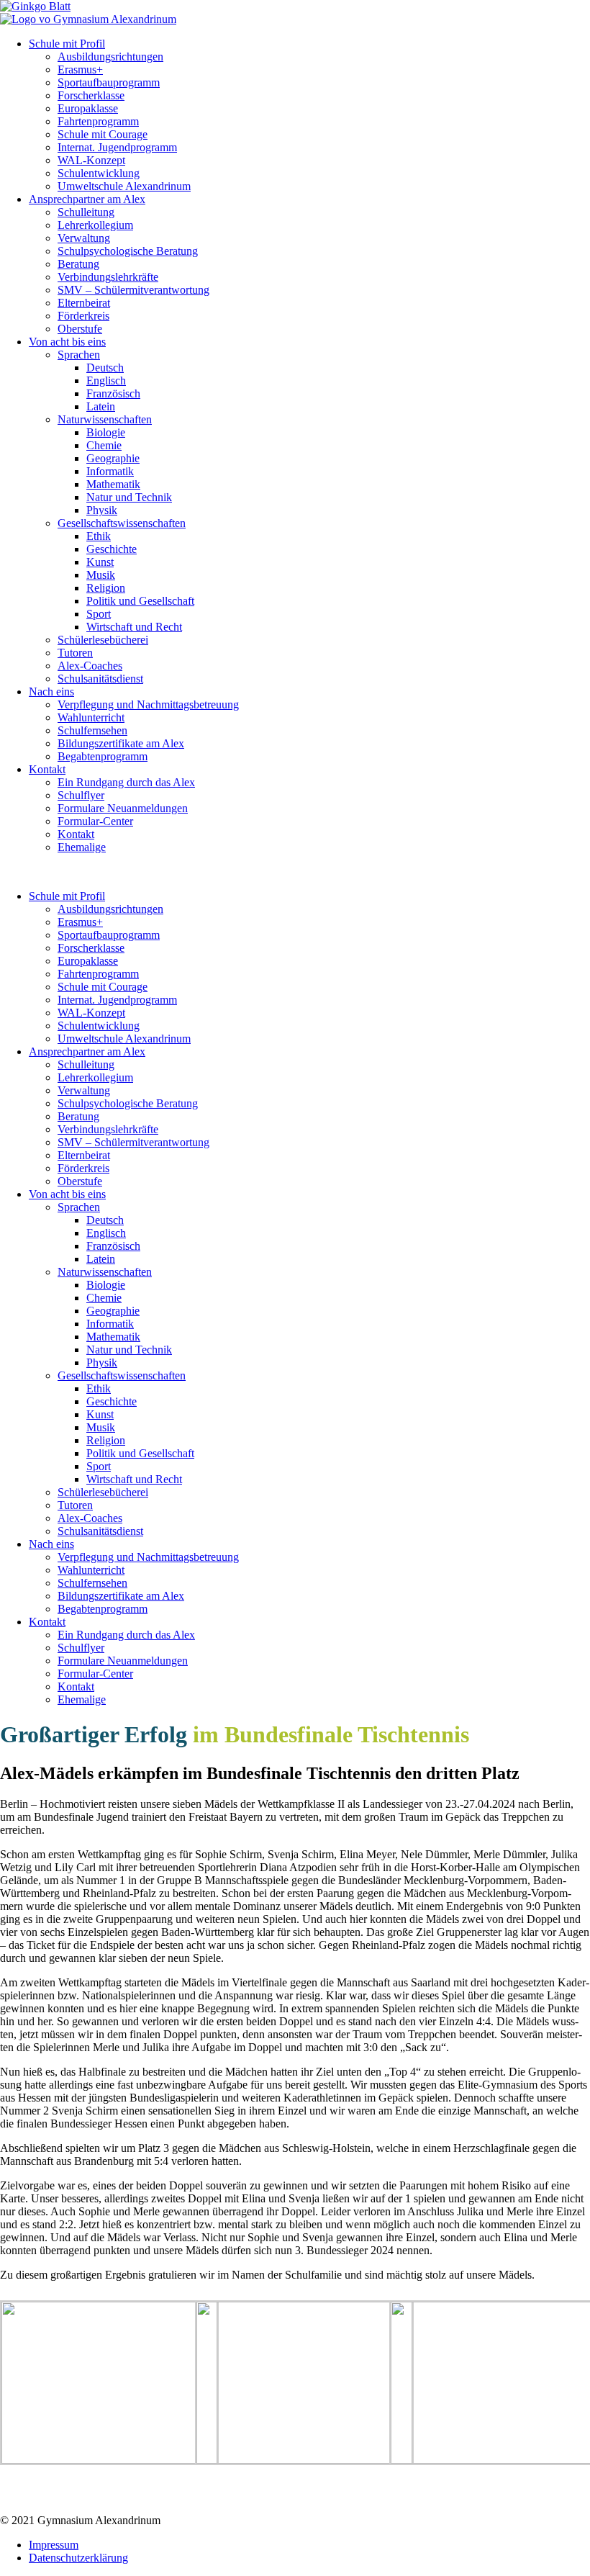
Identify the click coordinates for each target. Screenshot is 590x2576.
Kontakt (47, 769)
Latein (101, 406)
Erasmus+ (80, 69)
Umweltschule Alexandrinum (124, 186)
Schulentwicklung (99, 173)
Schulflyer (81, 795)
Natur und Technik (129, 497)
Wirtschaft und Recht (134, 627)
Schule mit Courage (103, 134)
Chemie (104, 445)
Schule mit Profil (67, 44)
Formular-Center (95, 821)
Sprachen (79, 355)
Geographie (113, 458)
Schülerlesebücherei (103, 640)
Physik (102, 510)
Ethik (99, 536)
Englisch (106, 380)
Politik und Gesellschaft (140, 601)
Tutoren (75, 653)
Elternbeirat (84, 303)
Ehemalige (82, 847)
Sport (99, 614)
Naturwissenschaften (105, 419)
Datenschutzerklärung (78, 2558)
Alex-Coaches (90, 666)
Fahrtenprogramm (98, 121)
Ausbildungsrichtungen (110, 57)
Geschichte (112, 549)
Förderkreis (83, 316)
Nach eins (51, 692)
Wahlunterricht (91, 717)
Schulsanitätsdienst (100, 679)
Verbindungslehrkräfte (108, 277)
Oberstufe (80, 329)
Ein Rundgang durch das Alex (126, 782)
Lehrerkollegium (95, 225)
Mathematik (113, 484)
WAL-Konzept (91, 160)
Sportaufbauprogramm (109, 82)
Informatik (110, 471)
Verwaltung (84, 238)
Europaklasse (88, 108)
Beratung (78, 264)
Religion (106, 588)
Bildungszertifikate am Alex (121, 743)
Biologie (106, 432)
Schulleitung (86, 212)
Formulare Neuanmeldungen (123, 808)
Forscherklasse (91, 95)
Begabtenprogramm (103, 756)
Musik (101, 575)
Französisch (113, 393)
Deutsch (105, 368)
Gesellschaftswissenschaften (122, 523)
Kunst (100, 562)
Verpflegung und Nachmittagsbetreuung (148, 704)
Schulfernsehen (92, 730)
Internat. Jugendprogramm (117, 147)
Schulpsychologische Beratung (128, 251)
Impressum (54, 2545)
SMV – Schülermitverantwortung (133, 290)
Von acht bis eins (67, 342)
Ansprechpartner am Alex (87, 199)
